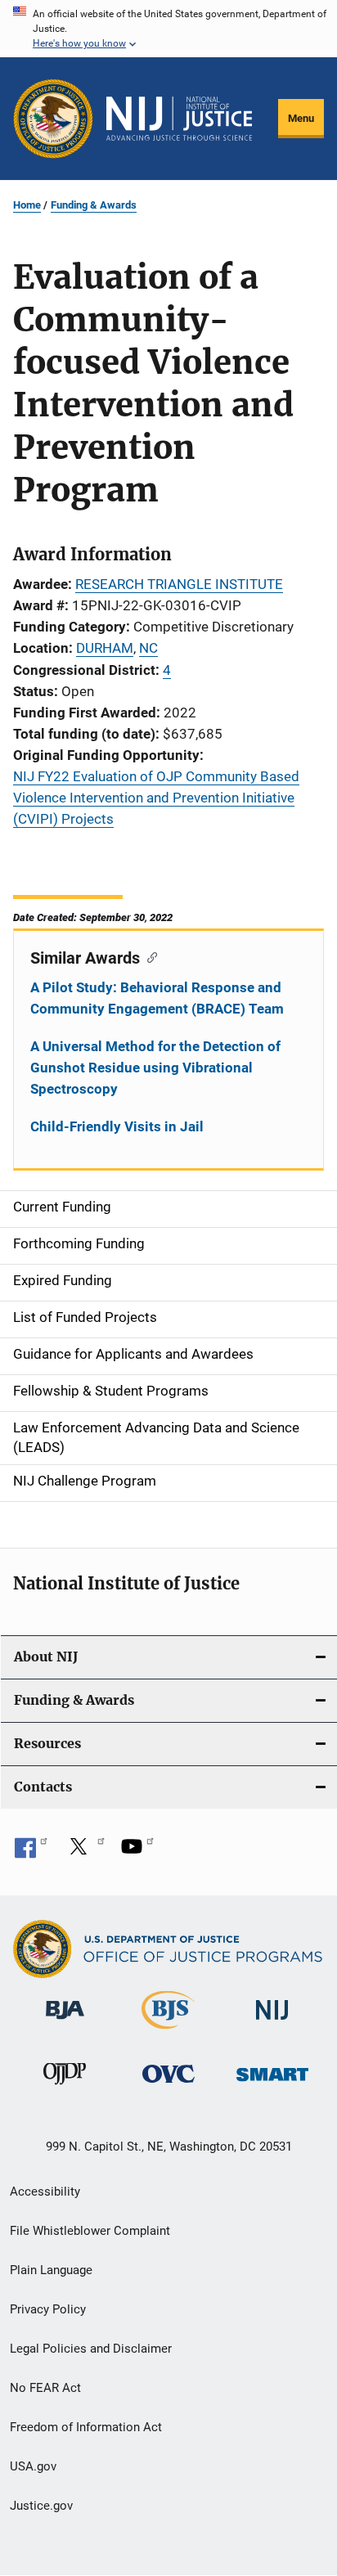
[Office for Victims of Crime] (168, 2086)
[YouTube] (137, 1852)
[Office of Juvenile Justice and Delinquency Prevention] (65, 2088)
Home (27, 205)
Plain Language (51, 2270)
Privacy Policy (48, 2309)
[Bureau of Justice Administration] (65, 2022)
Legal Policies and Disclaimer (91, 2349)
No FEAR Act (45, 2388)
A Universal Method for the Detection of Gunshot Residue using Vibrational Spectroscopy (155, 1068)
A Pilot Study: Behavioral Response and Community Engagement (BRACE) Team (157, 998)
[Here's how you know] (168, 29)
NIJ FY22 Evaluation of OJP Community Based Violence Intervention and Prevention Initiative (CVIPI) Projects (156, 798)
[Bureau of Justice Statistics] (168, 2032)
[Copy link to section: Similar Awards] (148, 956)
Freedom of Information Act (86, 2427)
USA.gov (33, 2466)
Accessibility (45, 2192)
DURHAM (105, 648)
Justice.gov (41, 2506)
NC (148, 648)
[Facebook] (31, 1852)
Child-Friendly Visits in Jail (117, 1126)
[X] (84, 1852)
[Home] (179, 119)
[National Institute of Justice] (272, 2023)
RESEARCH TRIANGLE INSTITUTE (179, 584)
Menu (301, 118)
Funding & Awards (94, 205)
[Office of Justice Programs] (53, 119)
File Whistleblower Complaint (90, 2231)
